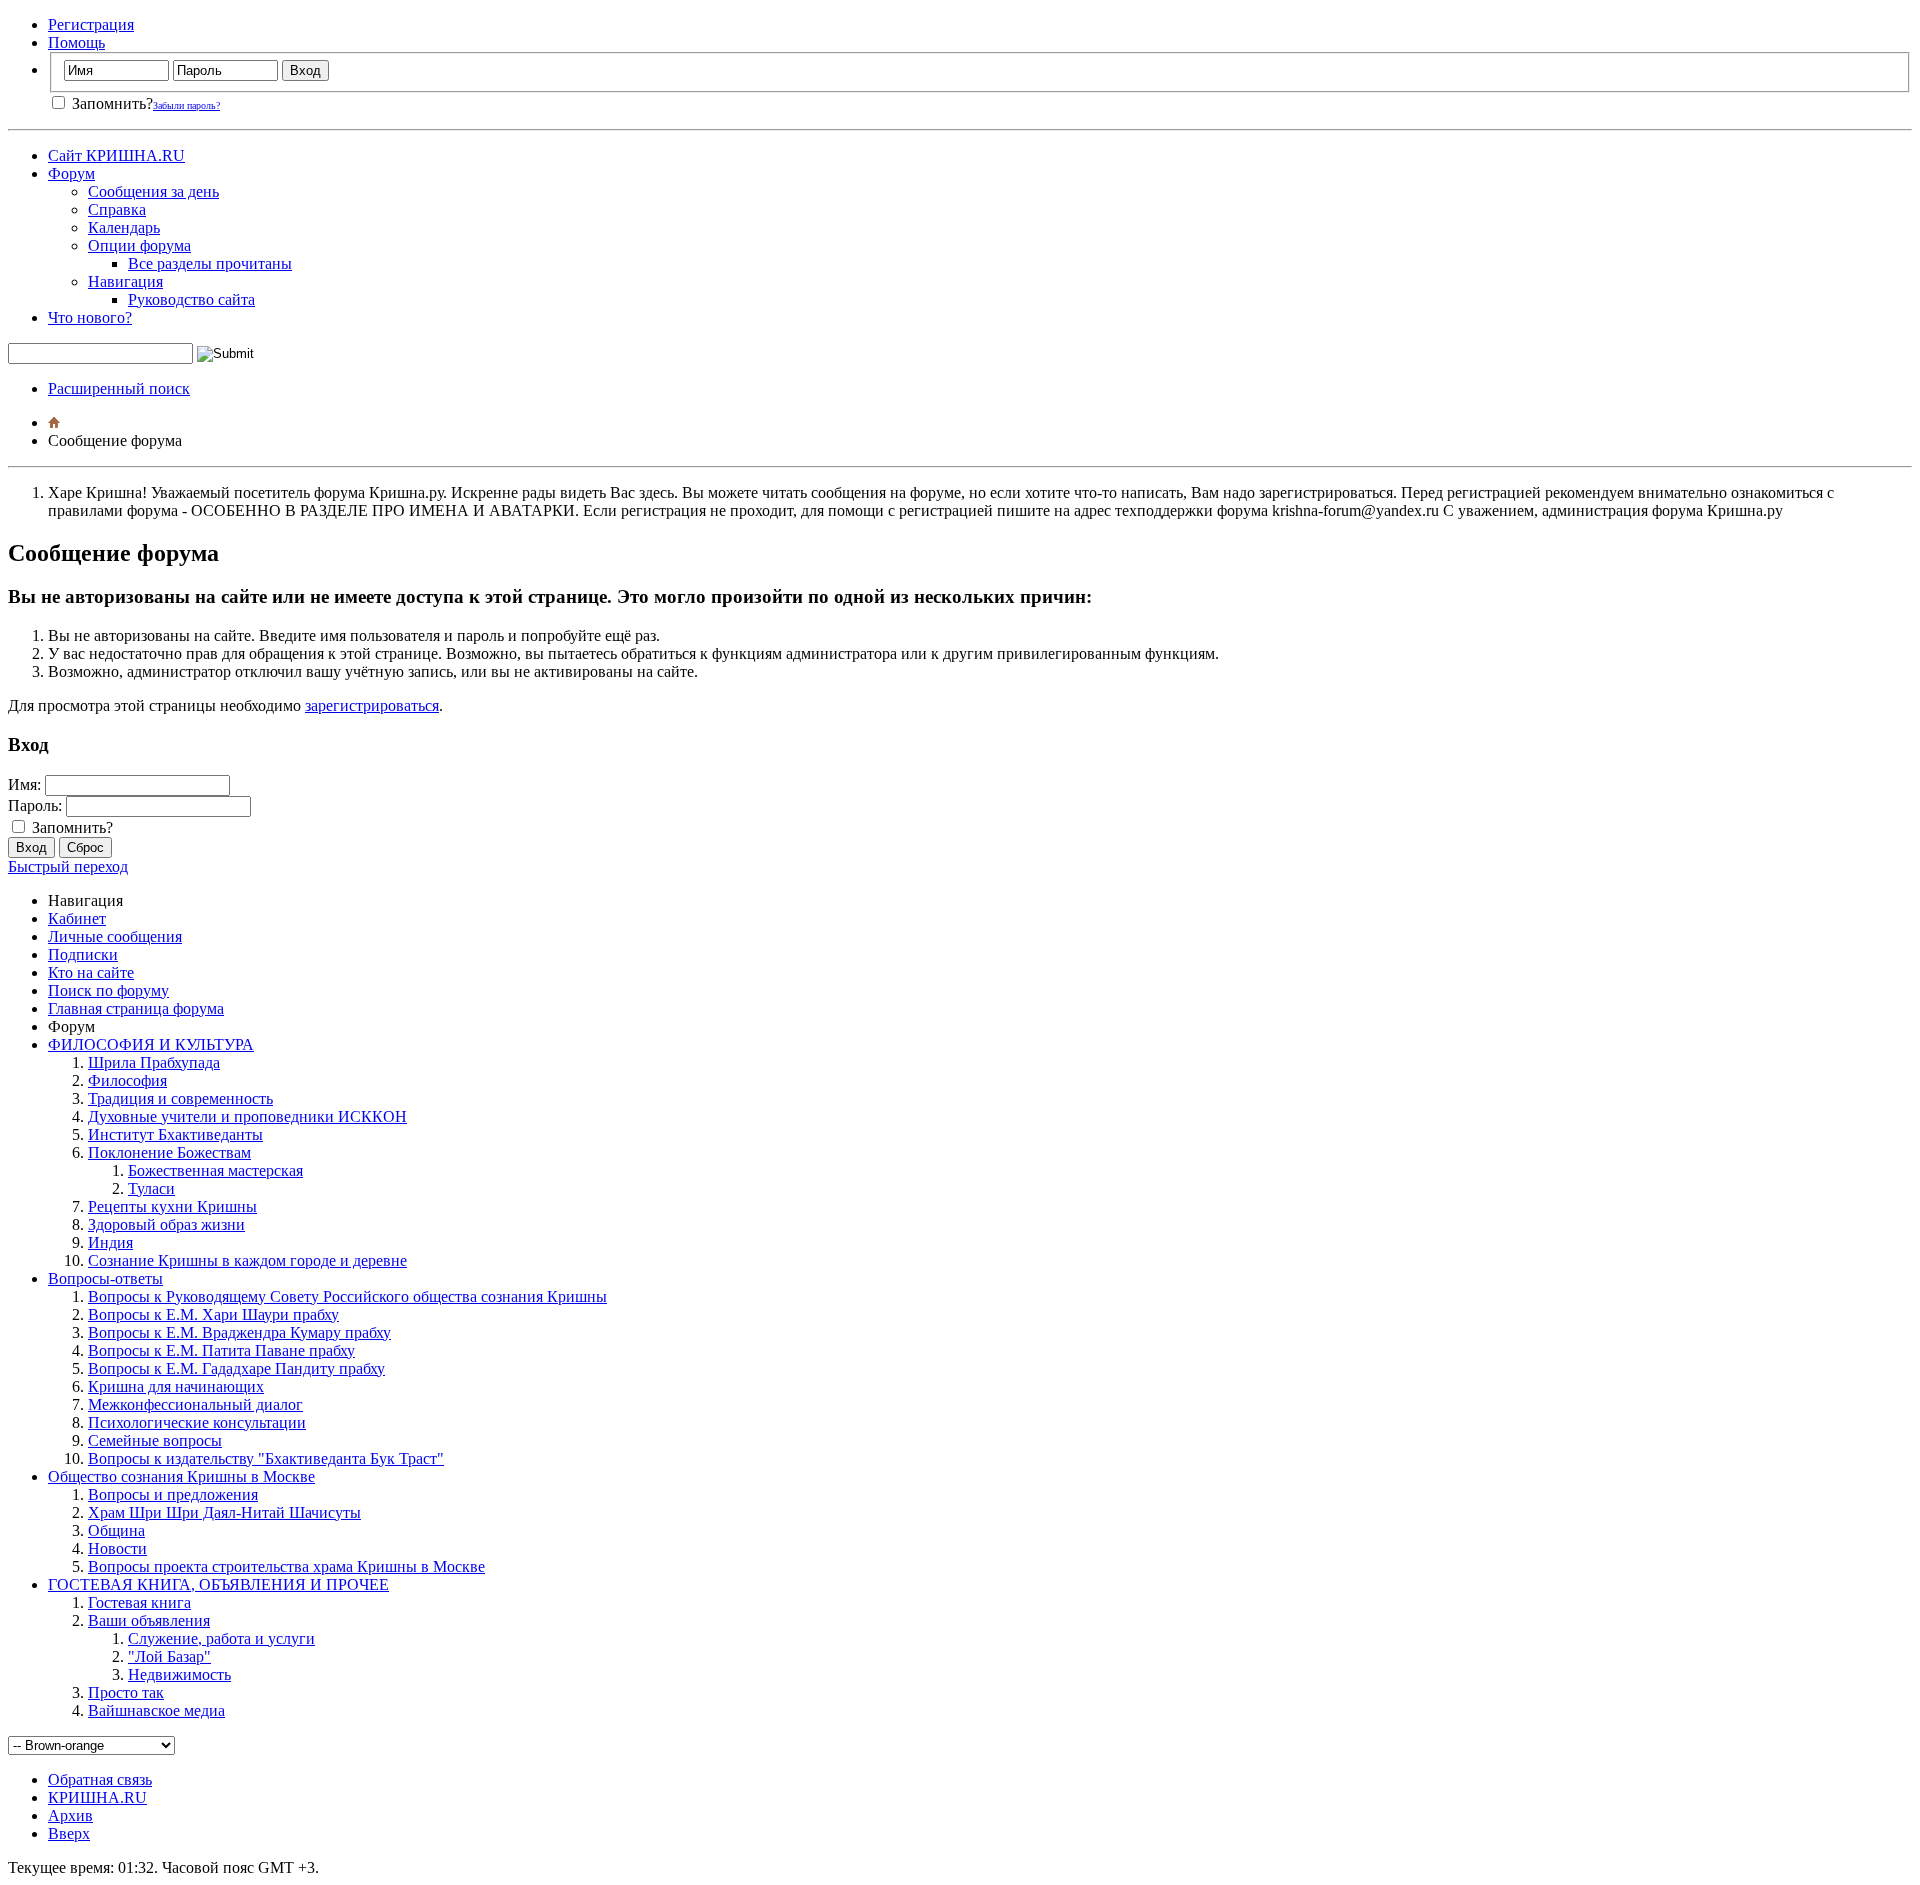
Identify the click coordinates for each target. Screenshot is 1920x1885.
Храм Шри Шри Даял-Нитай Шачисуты (224, 1512)
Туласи (151, 1188)
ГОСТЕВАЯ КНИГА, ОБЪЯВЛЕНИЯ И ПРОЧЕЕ (218, 1584)
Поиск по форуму (108, 990)
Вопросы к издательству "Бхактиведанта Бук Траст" (266, 1458)
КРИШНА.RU (97, 1797)
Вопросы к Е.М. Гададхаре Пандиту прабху (236, 1368)
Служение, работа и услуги (221, 1638)
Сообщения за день (153, 191)
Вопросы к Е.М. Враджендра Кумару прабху (239, 1332)
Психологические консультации (197, 1422)
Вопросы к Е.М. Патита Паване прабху (221, 1350)
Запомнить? (110, 103)
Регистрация (91, 24)
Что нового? (90, 317)
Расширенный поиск (119, 388)
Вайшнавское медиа (156, 1710)
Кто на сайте (91, 972)
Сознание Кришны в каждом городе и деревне (247, 1260)
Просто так (126, 1692)
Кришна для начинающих (176, 1386)
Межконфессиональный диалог (195, 1404)
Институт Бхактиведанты (175, 1134)
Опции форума (139, 245)
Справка (117, 209)
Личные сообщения (115, 936)
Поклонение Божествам (169, 1152)
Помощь (76, 42)
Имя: (24, 784)
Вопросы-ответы (105, 1278)
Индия (110, 1242)
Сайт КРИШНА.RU (116, 155)
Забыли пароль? (186, 105)
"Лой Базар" (169, 1656)
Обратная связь (100, 1779)
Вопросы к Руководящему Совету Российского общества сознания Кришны (347, 1296)
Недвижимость (179, 1674)
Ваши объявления (149, 1620)
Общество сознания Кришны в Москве (181, 1476)
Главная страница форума (136, 1008)
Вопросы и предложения (173, 1494)
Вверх (69, 1833)
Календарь (124, 227)
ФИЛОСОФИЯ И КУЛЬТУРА (151, 1044)
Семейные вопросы (155, 1440)
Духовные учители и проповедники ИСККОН (247, 1116)
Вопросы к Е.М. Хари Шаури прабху (213, 1314)
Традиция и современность (180, 1098)
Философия (127, 1080)
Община (116, 1530)
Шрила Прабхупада (154, 1062)
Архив (70, 1815)
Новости (117, 1548)
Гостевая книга (139, 1602)
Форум (71, 173)
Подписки (83, 954)
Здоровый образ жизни (166, 1224)
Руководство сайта (191, 299)
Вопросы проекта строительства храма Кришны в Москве (286, 1566)
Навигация (125, 281)
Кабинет (77, 918)
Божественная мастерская (215, 1170)
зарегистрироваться (372, 705)
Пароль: (35, 805)
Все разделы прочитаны (210, 263)
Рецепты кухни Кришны (172, 1206)
